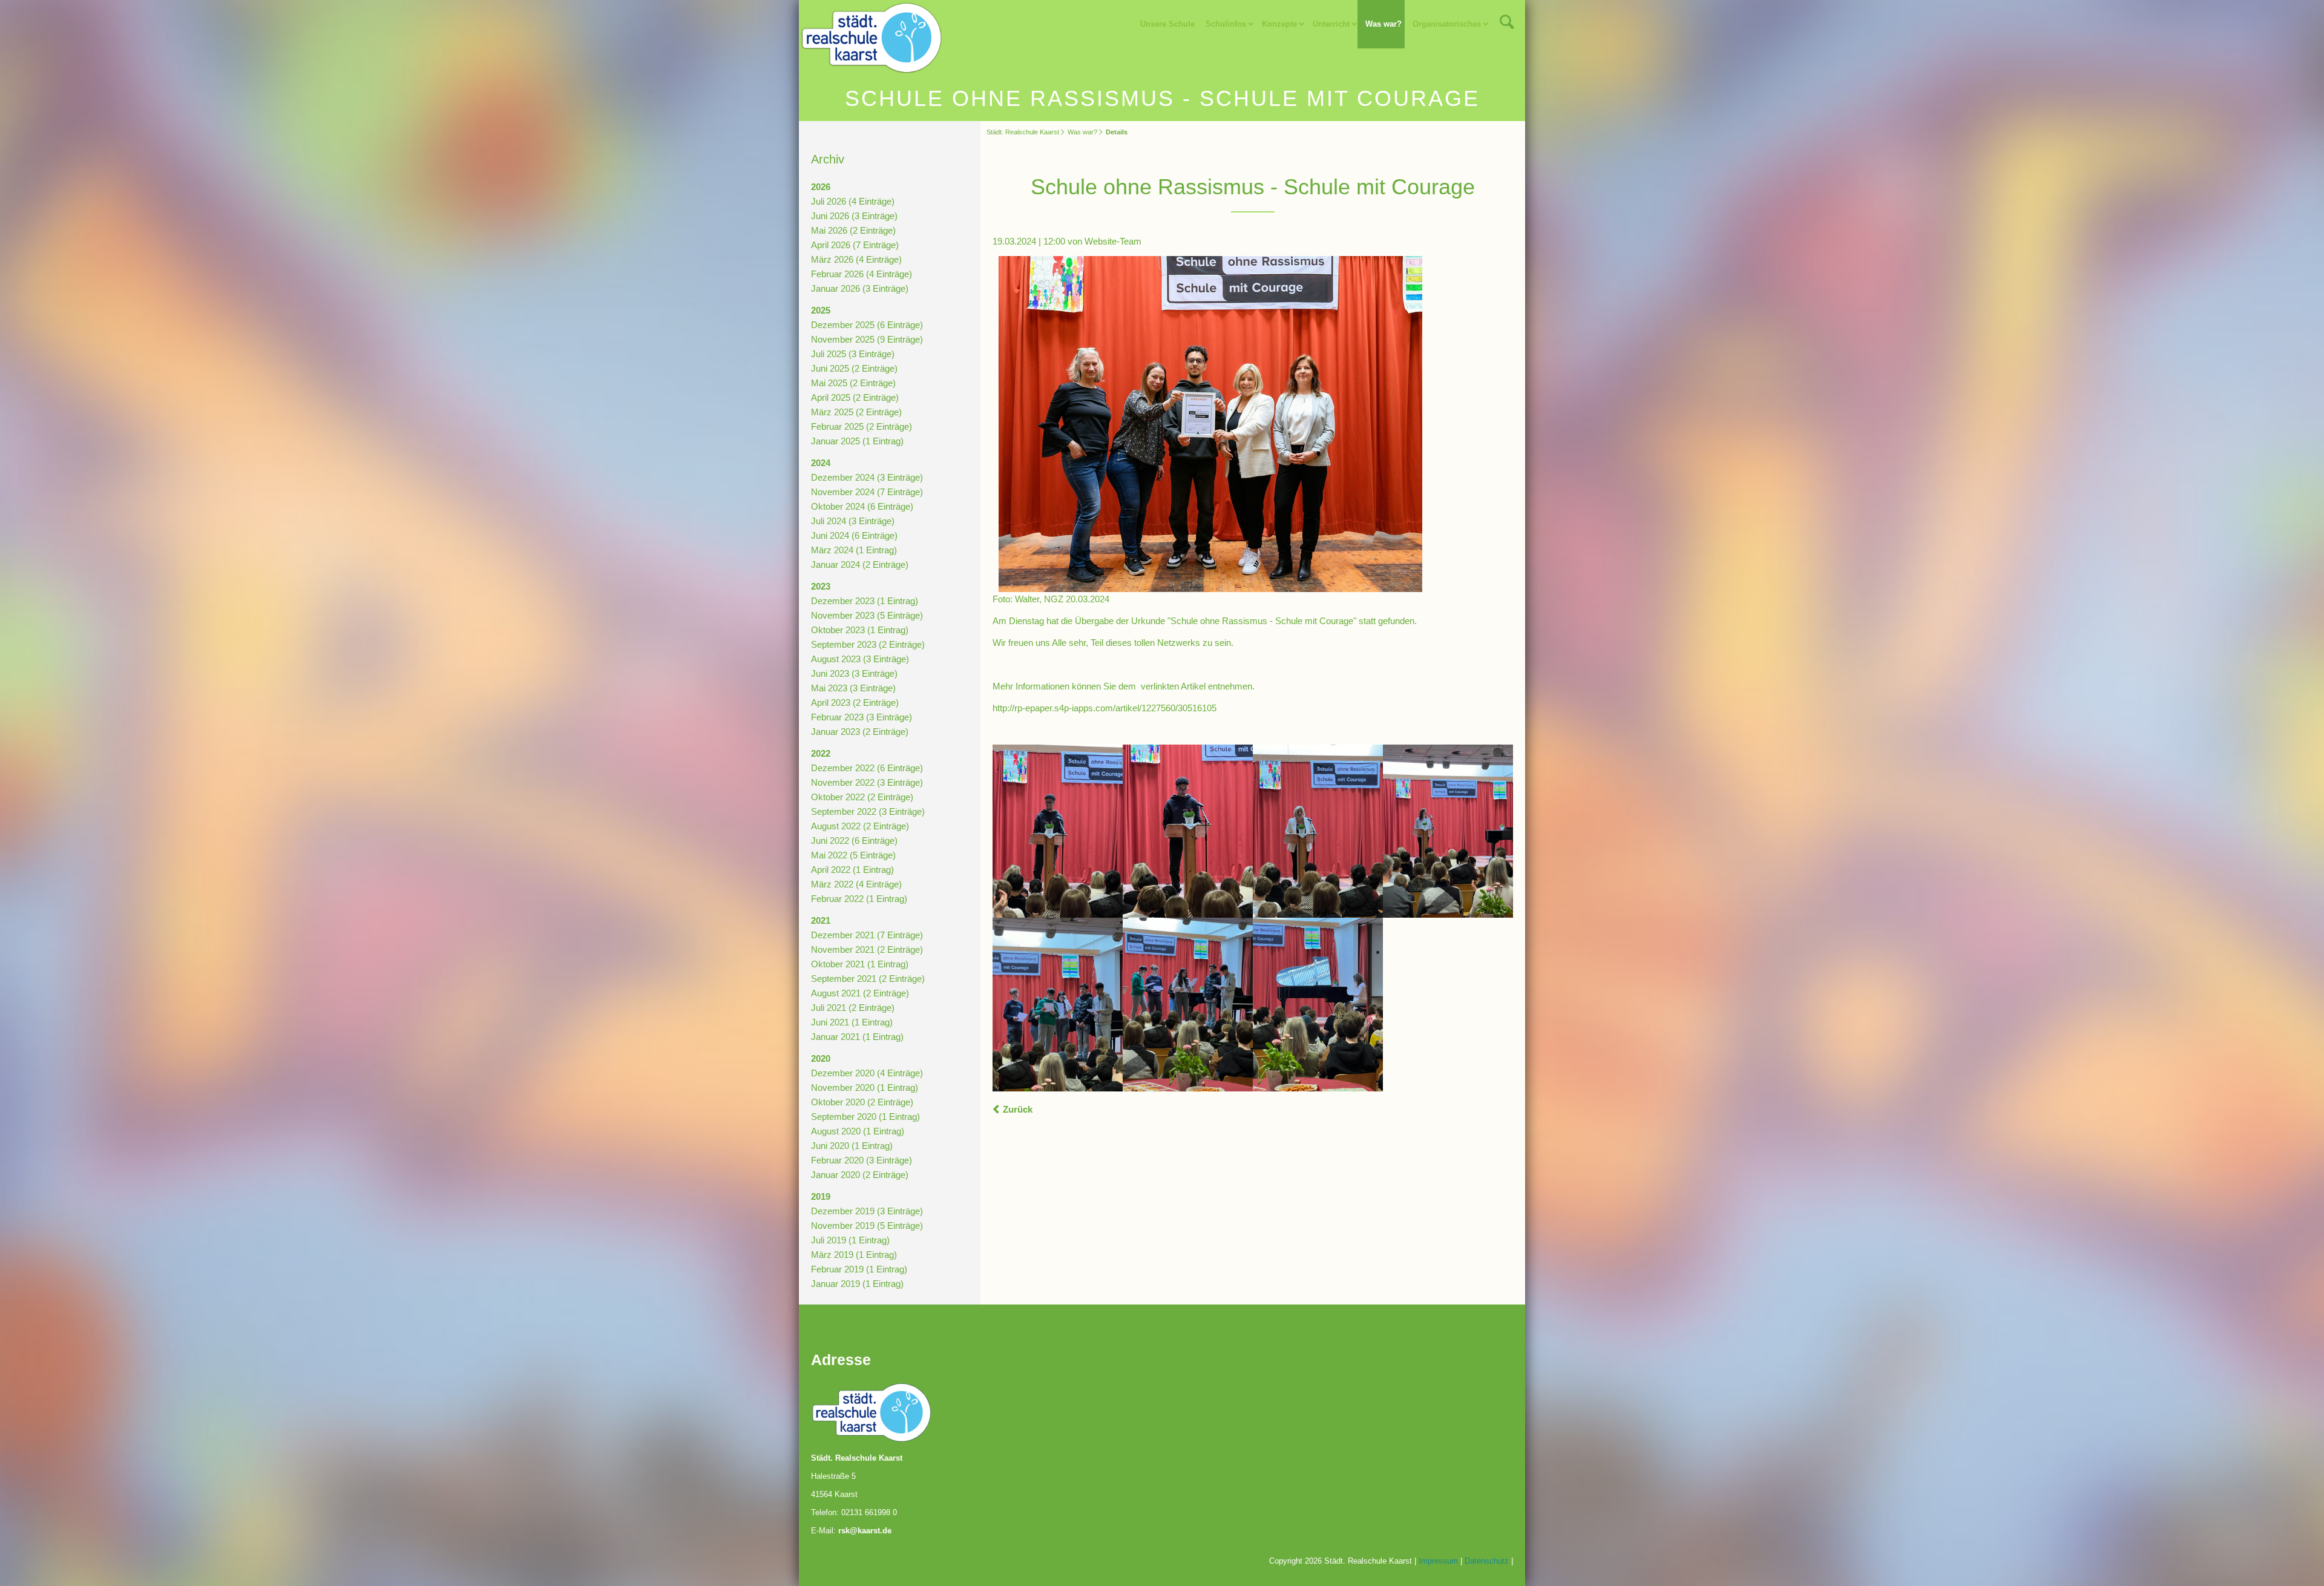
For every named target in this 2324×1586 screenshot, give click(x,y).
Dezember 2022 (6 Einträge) (867, 768)
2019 (821, 1196)
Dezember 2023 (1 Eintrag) (865, 601)
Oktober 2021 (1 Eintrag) (860, 964)
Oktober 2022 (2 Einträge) (862, 797)
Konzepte (1279, 24)
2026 (821, 187)
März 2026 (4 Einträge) (856, 259)
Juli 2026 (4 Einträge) (853, 201)
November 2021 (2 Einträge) (867, 949)
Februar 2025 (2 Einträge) (862, 426)
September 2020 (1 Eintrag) (865, 1117)
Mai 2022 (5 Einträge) (853, 855)
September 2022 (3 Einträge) (868, 811)
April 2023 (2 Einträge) (855, 703)
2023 (821, 586)
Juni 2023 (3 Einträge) (854, 673)
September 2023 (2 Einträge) (868, 644)
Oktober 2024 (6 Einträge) (862, 506)
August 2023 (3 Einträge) (860, 659)
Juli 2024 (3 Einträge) (853, 521)
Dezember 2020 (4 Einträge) (867, 1073)
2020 (821, 1058)
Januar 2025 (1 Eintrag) (857, 441)
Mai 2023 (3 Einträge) (853, 688)
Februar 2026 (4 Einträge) (862, 274)
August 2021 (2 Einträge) (860, 993)
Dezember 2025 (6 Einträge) (867, 325)
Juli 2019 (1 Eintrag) (850, 1240)
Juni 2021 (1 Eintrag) (852, 1022)
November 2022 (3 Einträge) (867, 782)
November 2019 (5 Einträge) (867, 1226)
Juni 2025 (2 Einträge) (854, 368)
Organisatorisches (1447, 24)
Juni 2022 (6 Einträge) (854, 841)
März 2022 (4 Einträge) (856, 884)
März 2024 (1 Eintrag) (854, 550)
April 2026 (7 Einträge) (855, 245)
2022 (821, 753)
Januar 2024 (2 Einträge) (860, 564)
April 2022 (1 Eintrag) (852, 870)
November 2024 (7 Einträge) (867, 492)
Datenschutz (1487, 1561)
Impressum (1438, 1561)
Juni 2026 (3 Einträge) (854, 216)
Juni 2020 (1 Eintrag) (852, 1146)
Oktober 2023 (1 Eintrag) (860, 630)
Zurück (1018, 1109)
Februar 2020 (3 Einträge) (862, 1160)
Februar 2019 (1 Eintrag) (859, 1269)
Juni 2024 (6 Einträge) (854, 535)
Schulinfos (1226, 24)
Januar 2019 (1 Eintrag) (857, 1284)
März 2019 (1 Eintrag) (854, 1255)
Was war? (1384, 24)
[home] (871, 37)
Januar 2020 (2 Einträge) (860, 1175)
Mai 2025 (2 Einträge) (853, 383)
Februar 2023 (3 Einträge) (862, 717)
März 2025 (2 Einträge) (856, 412)
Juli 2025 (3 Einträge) (853, 354)
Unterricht (1331, 24)
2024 (821, 463)
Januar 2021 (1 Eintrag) (857, 1037)
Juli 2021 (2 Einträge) (853, 1008)
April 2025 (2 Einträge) (855, 397)
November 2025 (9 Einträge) (867, 339)
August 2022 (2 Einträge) (860, 826)
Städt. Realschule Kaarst (1023, 132)
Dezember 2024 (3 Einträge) (867, 477)
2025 (821, 310)
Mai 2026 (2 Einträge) (853, 230)
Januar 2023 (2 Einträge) (860, 732)
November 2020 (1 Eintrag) (865, 1087)
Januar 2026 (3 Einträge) (860, 288)
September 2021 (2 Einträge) (868, 979)
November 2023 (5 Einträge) (867, 615)
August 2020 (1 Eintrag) (858, 1131)
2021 (821, 920)
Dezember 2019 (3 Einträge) (867, 1211)
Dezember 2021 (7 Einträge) (867, 935)
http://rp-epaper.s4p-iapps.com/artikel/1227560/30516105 (1105, 708)
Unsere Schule (1167, 24)
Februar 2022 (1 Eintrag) (859, 899)
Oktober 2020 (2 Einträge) (862, 1102)
